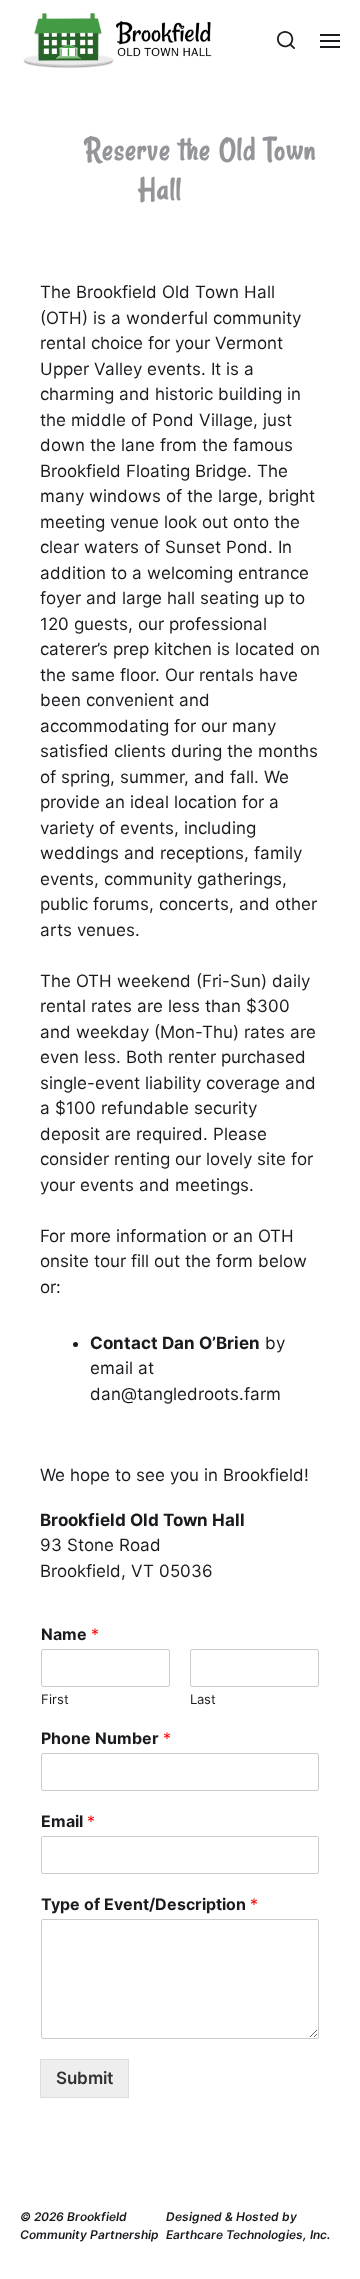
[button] (286, 40)
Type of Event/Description (149, 1904)
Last (203, 1699)
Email (68, 1821)
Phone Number (106, 1738)
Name (70, 1634)
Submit (84, 2078)
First (55, 1699)
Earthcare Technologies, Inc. (248, 2234)
